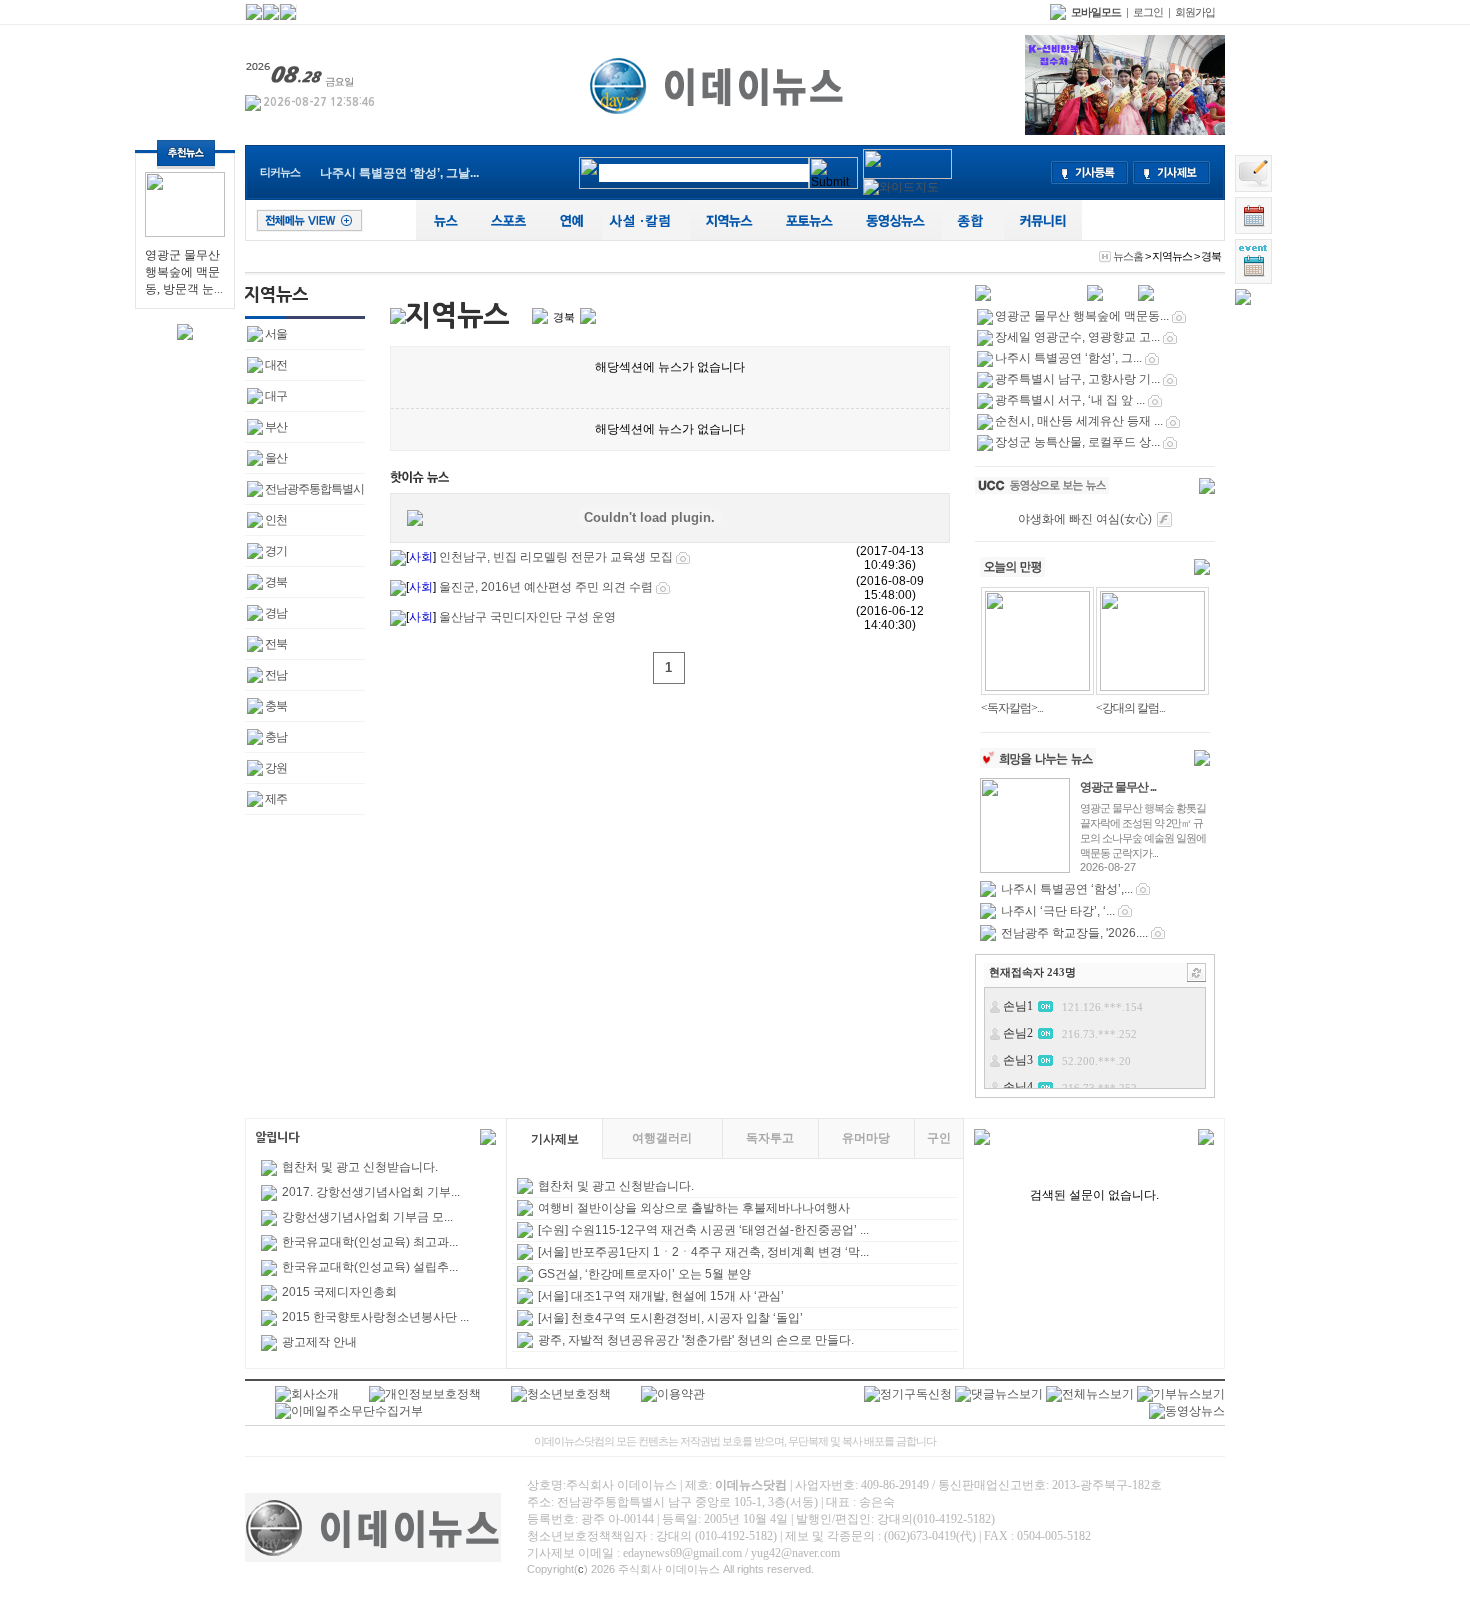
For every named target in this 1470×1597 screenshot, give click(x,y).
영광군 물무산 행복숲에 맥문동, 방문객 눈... (184, 272)
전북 (276, 644)
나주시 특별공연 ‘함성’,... (1067, 889)
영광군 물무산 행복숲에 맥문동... (1082, 316)
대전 (276, 365)
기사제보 (555, 1139)
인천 (276, 520)
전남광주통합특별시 (314, 489)
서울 (276, 334)
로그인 (1148, 12)
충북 (276, 706)
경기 (276, 551)
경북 (276, 582)
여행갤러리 (662, 1138)
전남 (276, 675)
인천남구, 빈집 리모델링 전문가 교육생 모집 (556, 557)
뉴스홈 (1128, 256)
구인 (939, 1138)
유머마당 (866, 1138)
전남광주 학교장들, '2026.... (1074, 933)
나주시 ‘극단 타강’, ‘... (1058, 911)
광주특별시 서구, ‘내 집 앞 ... (1070, 400)
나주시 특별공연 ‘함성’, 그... (1068, 358)
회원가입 (1195, 12)
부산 (276, 427)
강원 (276, 768)
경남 (276, 613)
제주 (276, 799)
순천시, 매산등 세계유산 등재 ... (1079, 421)
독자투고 (770, 1138)
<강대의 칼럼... (1130, 708)
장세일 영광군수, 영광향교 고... (1077, 337)
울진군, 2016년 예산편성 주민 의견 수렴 (544, 587)
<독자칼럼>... (1012, 708)
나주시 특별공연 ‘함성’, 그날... (399, 173)
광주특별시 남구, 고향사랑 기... (1077, 379)
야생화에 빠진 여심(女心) (1085, 519)
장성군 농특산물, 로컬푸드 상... (1077, 442)
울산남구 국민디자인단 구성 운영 (526, 617)
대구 (276, 396)
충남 (276, 737)
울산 (276, 458)
